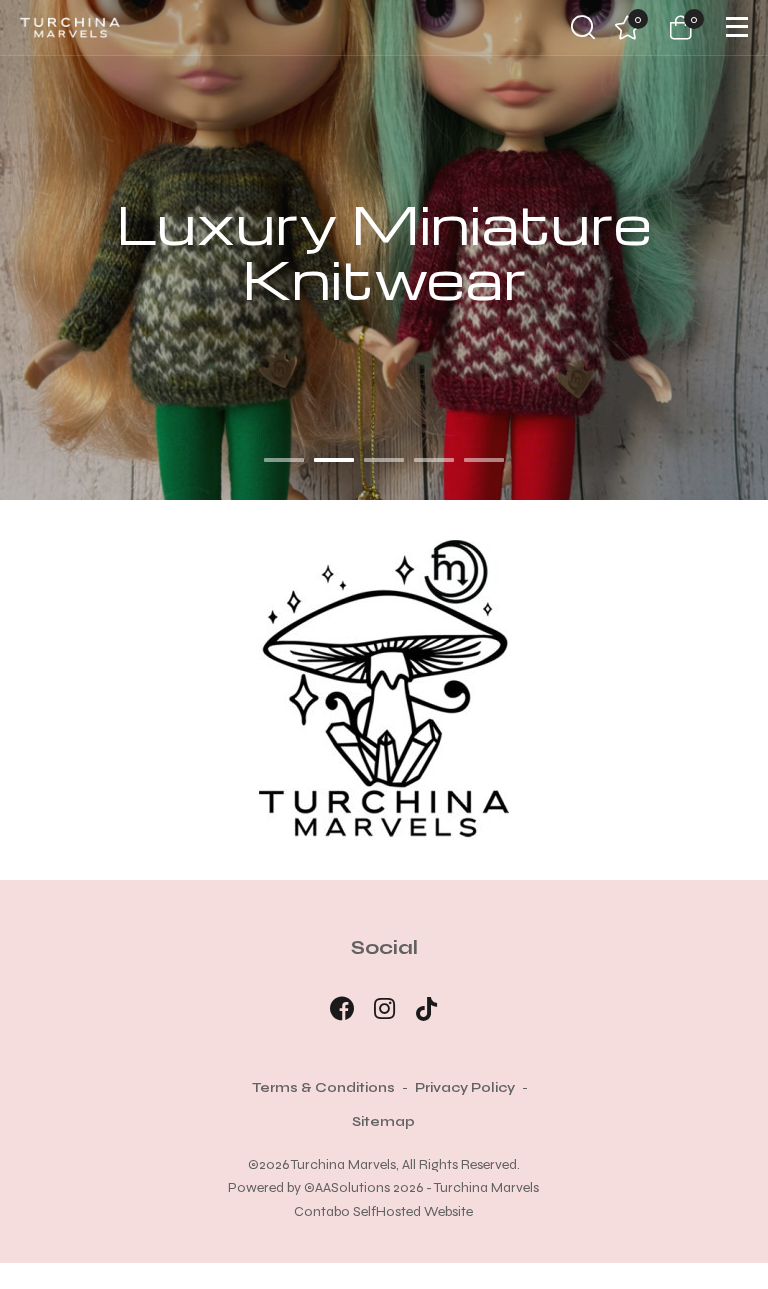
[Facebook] (342, 1009)
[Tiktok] (427, 1009)
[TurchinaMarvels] (70, 27)
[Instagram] (384, 1009)
